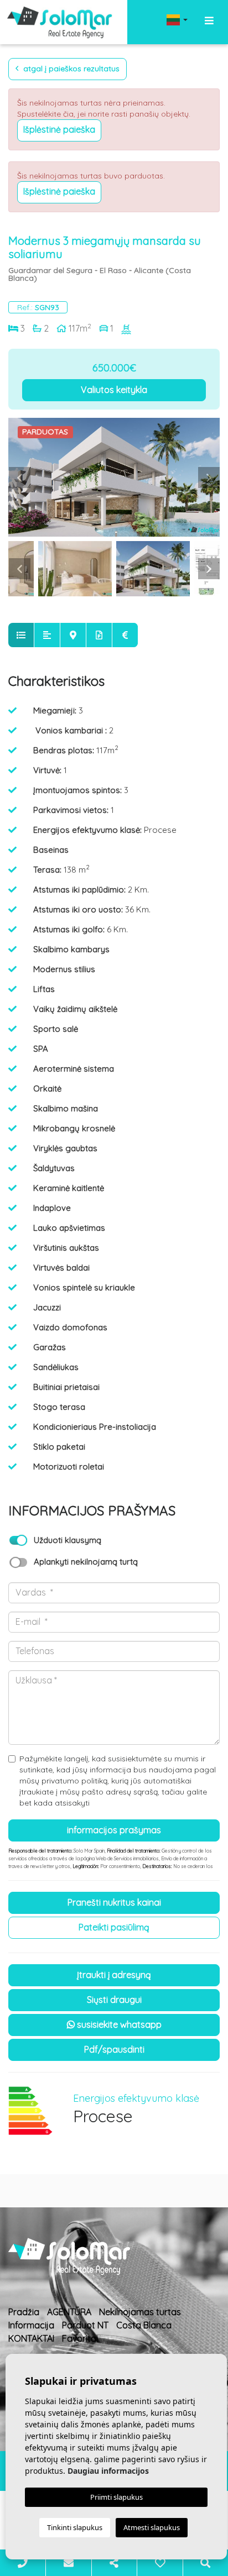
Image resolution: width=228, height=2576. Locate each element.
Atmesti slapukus (152, 2527)
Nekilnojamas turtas (140, 2312)
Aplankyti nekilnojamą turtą (86, 1562)
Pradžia (24, 2312)
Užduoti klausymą (68, 1540)
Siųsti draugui (114, 2000)
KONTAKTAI (31, 2338)
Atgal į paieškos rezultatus (70, 69)
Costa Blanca (144, 2325)
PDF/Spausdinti (114, 2049)
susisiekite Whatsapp (118, 2024)
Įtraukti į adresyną (114, 1975)
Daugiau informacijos (108, 2471)
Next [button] (209, 478)
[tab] (21, 635)
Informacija (31, 2325)
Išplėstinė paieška (59, 129)
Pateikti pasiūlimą (114, 1927)
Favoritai (80, 2338)
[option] (114, 477)
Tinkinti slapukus (75, 2527)
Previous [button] (19, 478)
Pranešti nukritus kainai (114, 1902)
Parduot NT (85, 2325)
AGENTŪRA (69, 2312)
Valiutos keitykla (114, 390)
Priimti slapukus (116, 2497)
